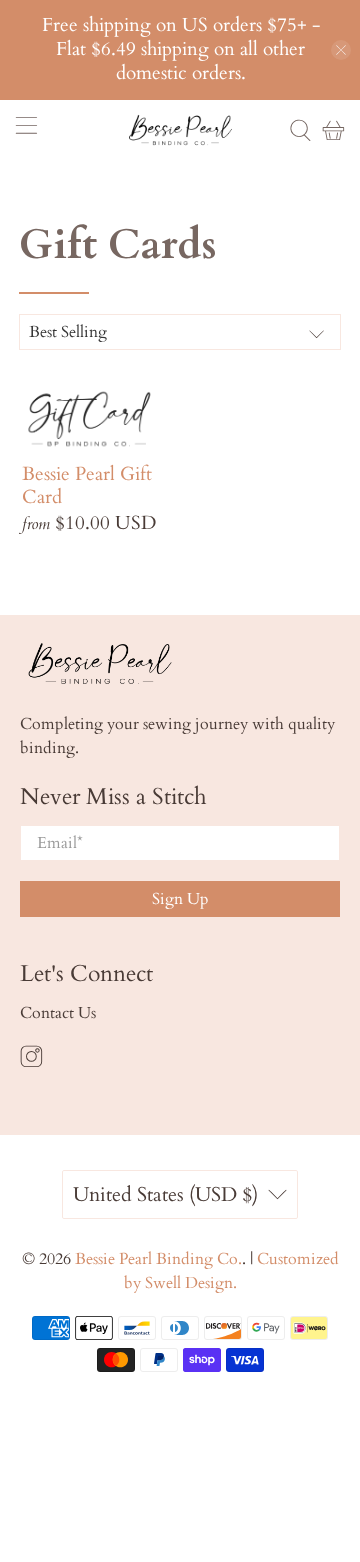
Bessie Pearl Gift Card (87, 485)
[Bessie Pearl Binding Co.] (180, 129)
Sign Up (180, 899)
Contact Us (58, 1013)
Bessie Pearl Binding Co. (158, 1259)
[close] (341, 50)
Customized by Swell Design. (231, 1271)
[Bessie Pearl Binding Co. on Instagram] (31, 1063)
